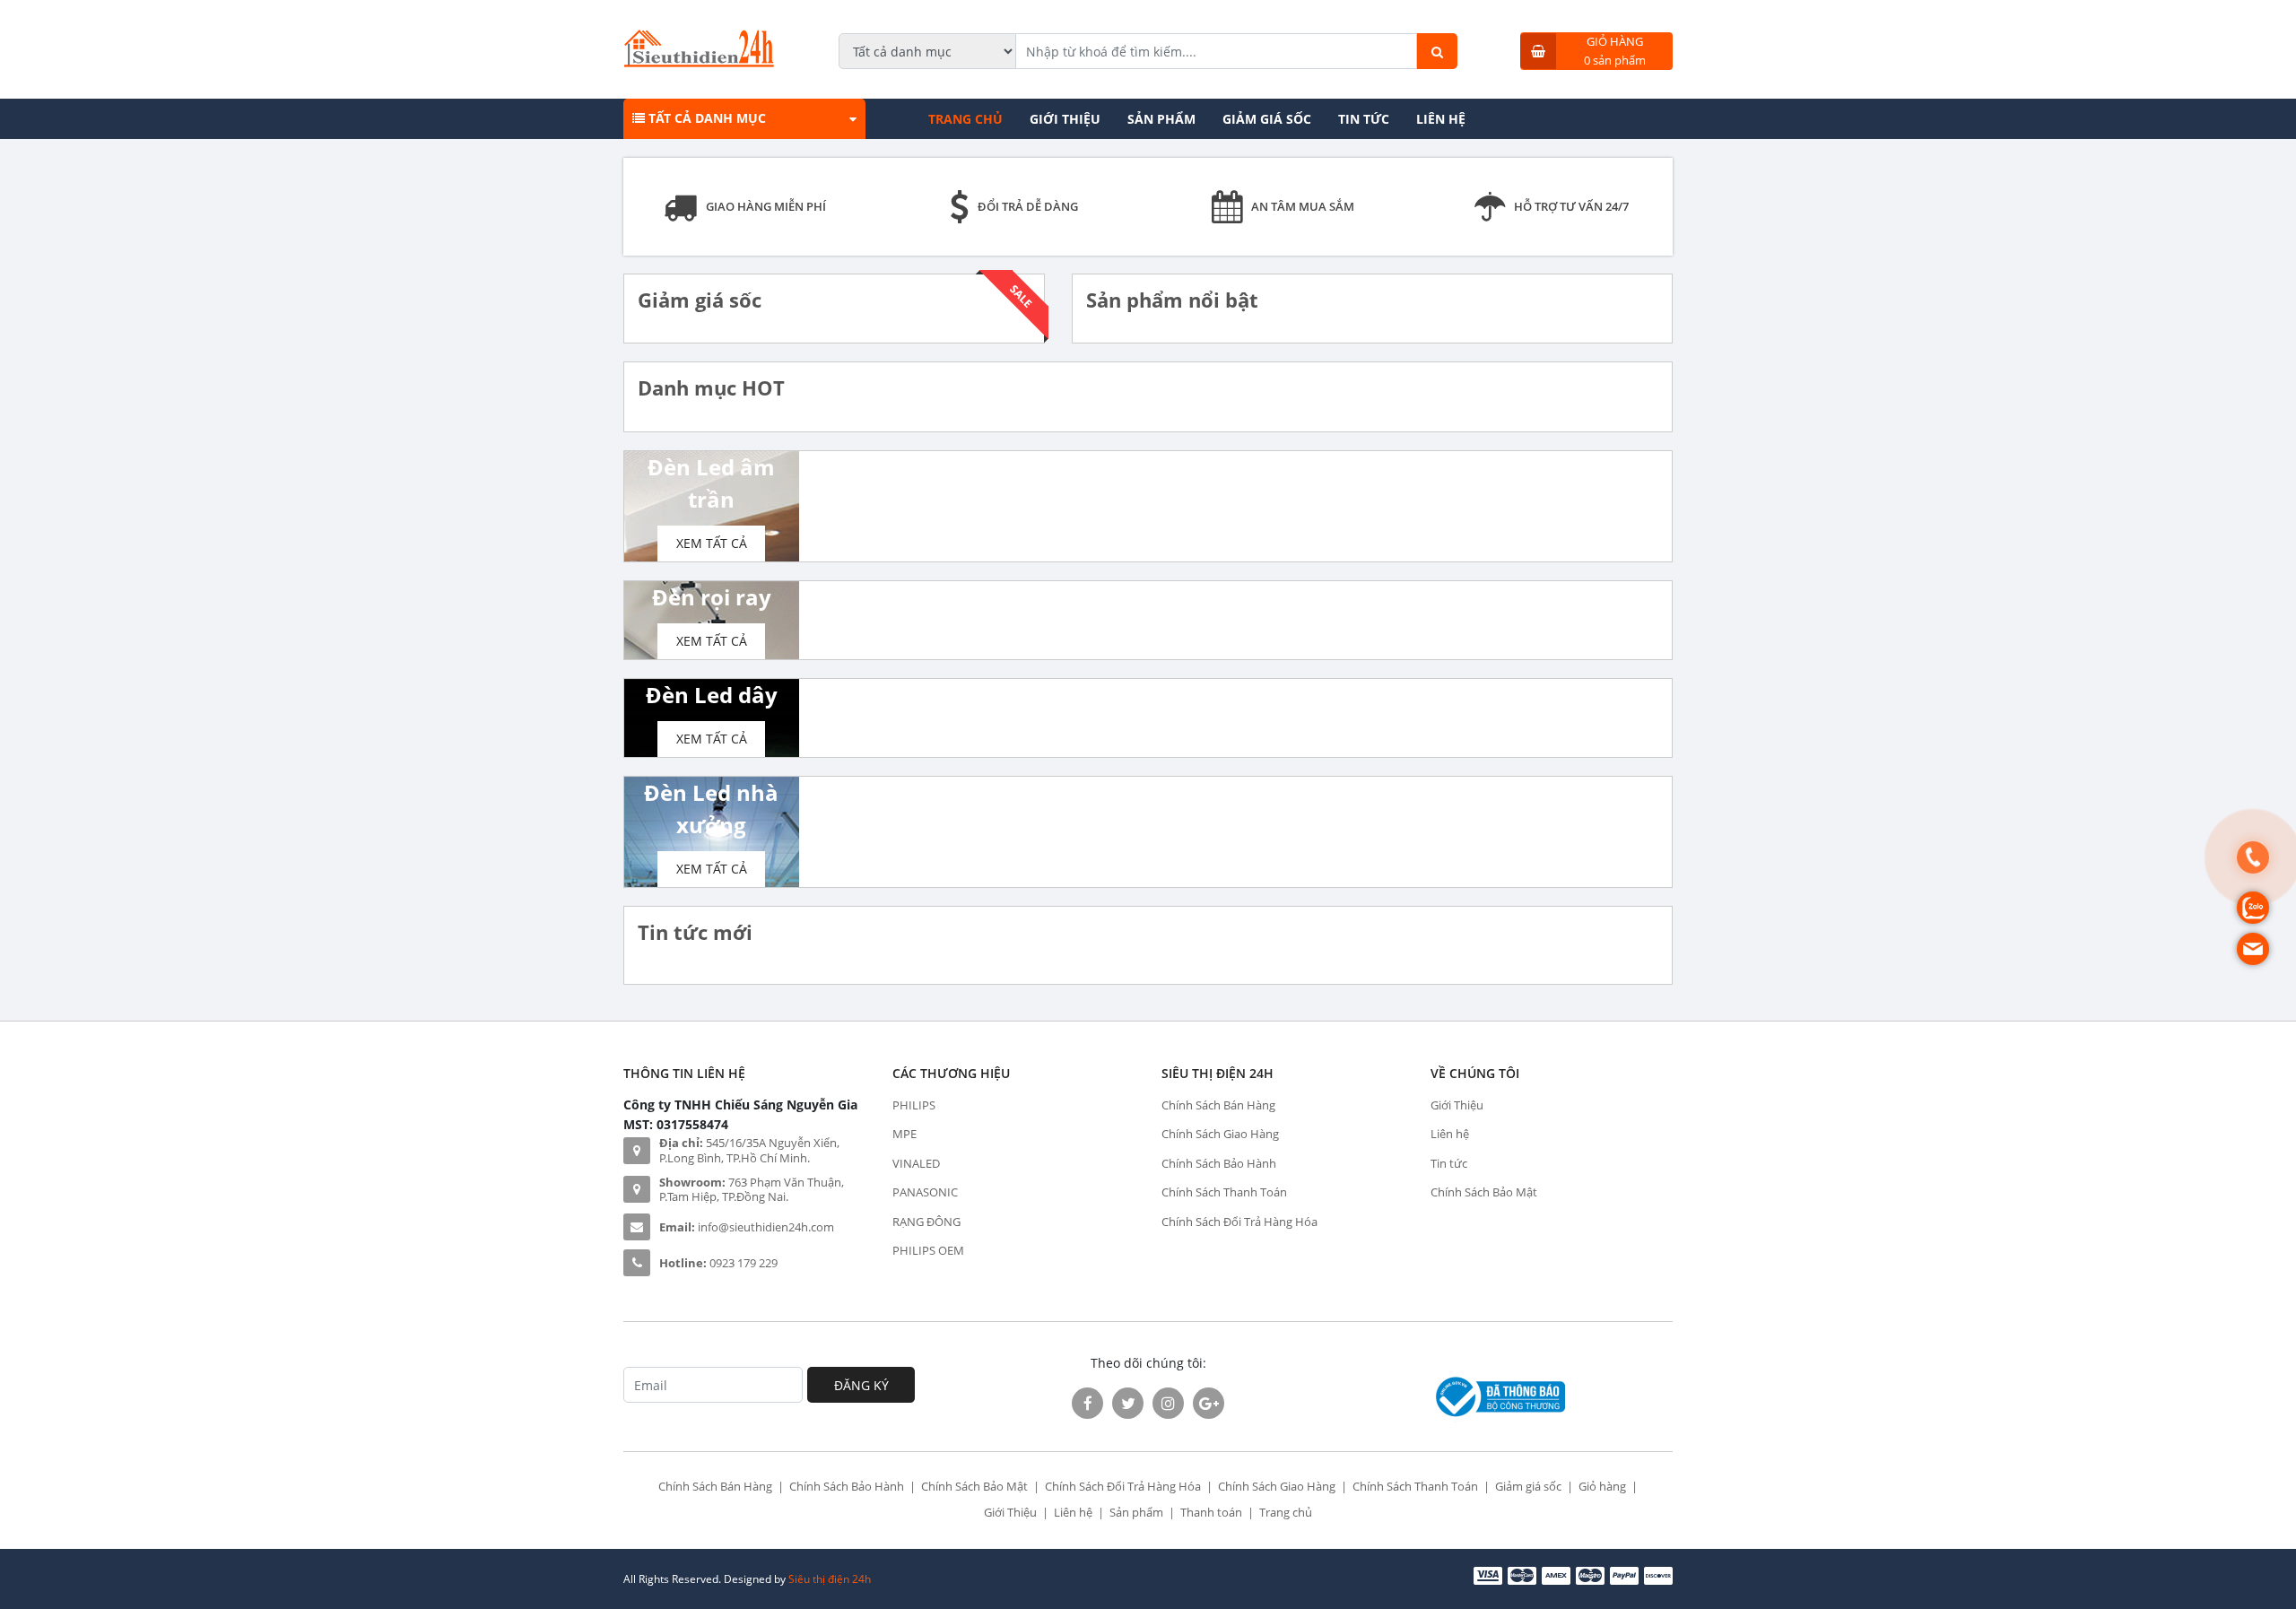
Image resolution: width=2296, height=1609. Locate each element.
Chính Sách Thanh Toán (1224, 1192)
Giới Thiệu (1065, 119)
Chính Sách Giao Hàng (1220, 1134)
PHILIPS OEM (928, 1250)
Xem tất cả (712, 543)
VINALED (916, 1163)
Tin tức (1364, 119)
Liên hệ (1441, 119)
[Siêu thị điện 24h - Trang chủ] (699, 62)
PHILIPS (914, 1105)
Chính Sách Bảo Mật (1484, 1192)
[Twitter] (1128, 1403)
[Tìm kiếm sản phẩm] (1437, 51)
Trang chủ (965, 119)
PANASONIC (925, 1192)
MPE (904, 1134)
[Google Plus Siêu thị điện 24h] (1209, 1403)
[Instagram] (1168, 1403)
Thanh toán (1211, 1512)
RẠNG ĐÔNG (926, 1222)
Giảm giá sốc (1267, 119)
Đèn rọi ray (712, 597)
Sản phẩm (1161, 119)
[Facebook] (1087, 1403)
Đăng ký (861, 1385)
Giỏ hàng (1602, 1486)
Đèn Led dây (712, 695)
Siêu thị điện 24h (830, 1579)
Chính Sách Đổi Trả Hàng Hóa (1239, 1222)
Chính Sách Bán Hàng (1218, 1105)
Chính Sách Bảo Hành (1219, 1163)
